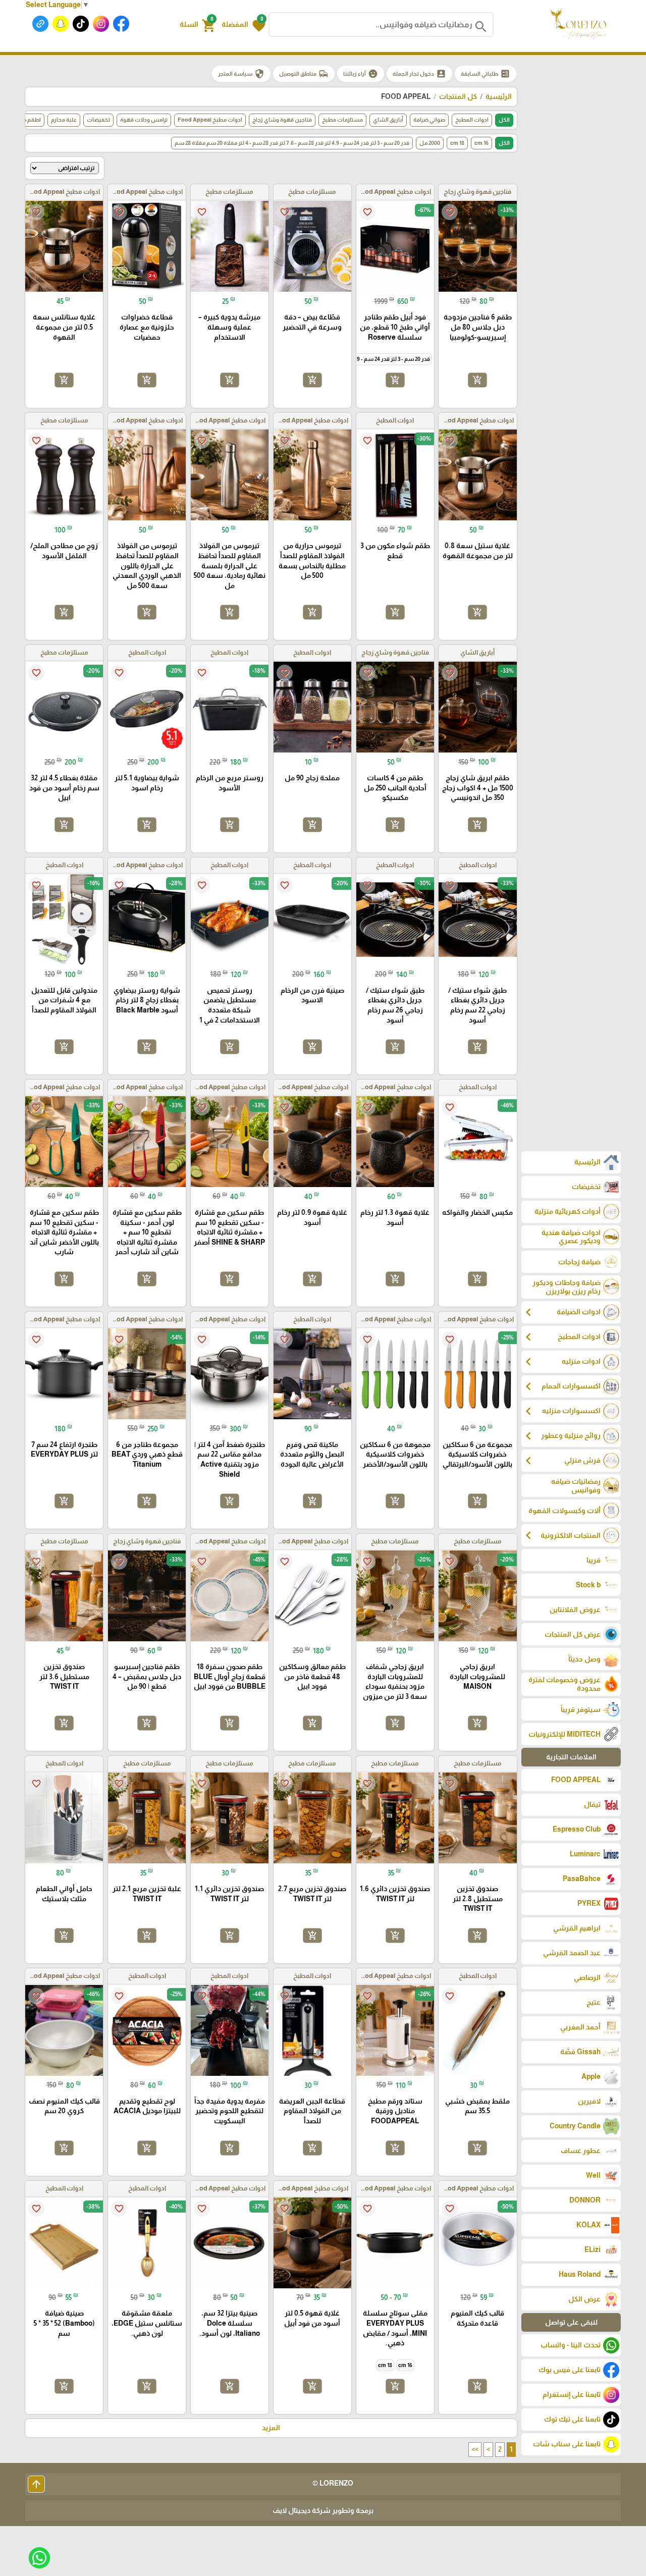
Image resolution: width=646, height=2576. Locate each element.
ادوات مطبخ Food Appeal (210, 120)
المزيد (271, 2428)
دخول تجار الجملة (419, 74)
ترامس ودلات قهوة (144, 120)
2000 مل (430, 143)
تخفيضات (98, 120)
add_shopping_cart (477, 380)
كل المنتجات (458, 96)
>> (475, 2449)
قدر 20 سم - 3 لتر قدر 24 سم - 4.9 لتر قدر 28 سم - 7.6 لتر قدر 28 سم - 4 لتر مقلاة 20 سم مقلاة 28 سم (292, 143)
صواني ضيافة (429, 120)
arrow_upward (36, 2484)
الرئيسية (499, 96)
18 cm (457, 143)
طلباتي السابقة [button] (486, 74)
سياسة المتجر (241, 74)
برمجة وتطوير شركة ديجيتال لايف (323, 2510)
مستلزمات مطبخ (342, 120)
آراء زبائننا (361, 74)
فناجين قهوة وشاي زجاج (282, 120)
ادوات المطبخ (472, 120)
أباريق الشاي (388, 120)
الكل (504, 120)
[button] (244, 25)
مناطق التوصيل (304, 74)
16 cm (481, 143)
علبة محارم (64, 120)
